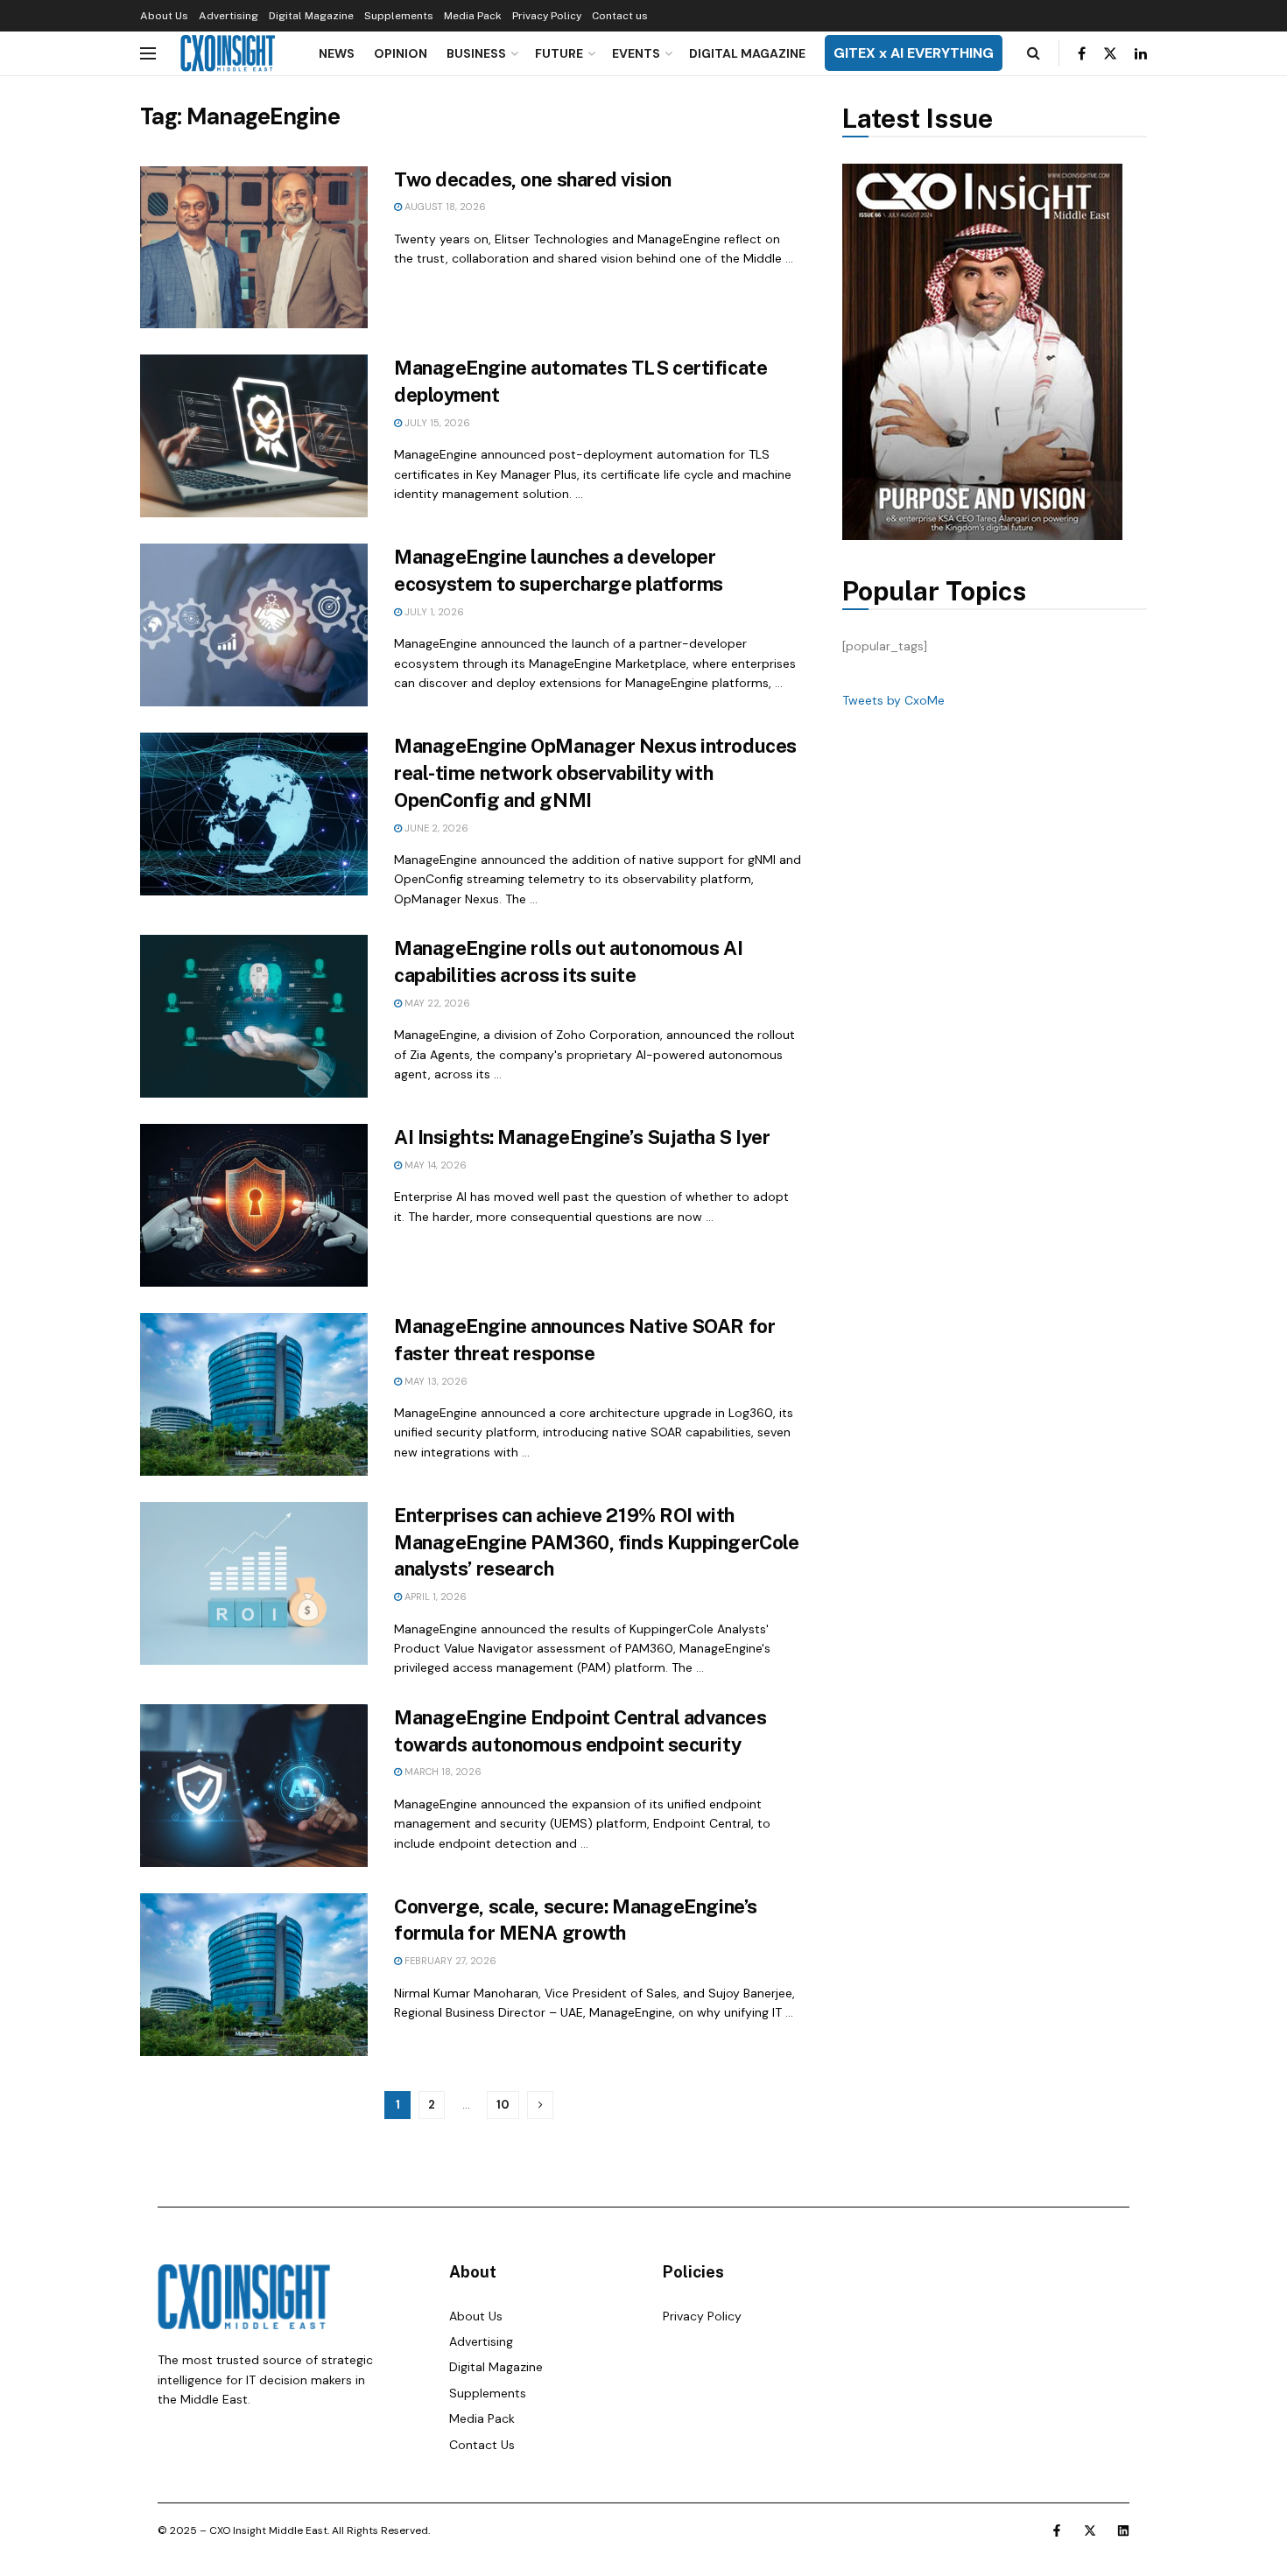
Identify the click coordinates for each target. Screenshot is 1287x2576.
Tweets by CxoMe (893, 700)
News (337, 53)
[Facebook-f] (1057, 2530)
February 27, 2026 (449, 1961)
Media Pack (473, 16)
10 (503, 2105)
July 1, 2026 (433, 612)
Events (636, 53)
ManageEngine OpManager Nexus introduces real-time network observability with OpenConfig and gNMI (595, 773)
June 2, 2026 (435, 828)
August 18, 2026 (444, 207)
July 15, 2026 (436, 423)
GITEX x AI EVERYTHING (914, 53)
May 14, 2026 (434, 1165)
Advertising (229, 16)
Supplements (399, 16)
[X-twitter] (1090, 2530)
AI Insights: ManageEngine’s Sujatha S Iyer (582, 1137)
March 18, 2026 (442, 1772)
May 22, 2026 (436, 1003)
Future (559, 53)
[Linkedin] (1123, 2530)
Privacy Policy (547, 16)
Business (476, 53)
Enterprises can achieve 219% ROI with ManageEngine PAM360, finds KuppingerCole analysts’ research (596, 1542)
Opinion (401, 53)
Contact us (620, 16)
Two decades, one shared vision (533, 179)
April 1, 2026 (434, 1597)
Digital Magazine (311, 16)
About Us (164, 16)
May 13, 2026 (435, 1381)
